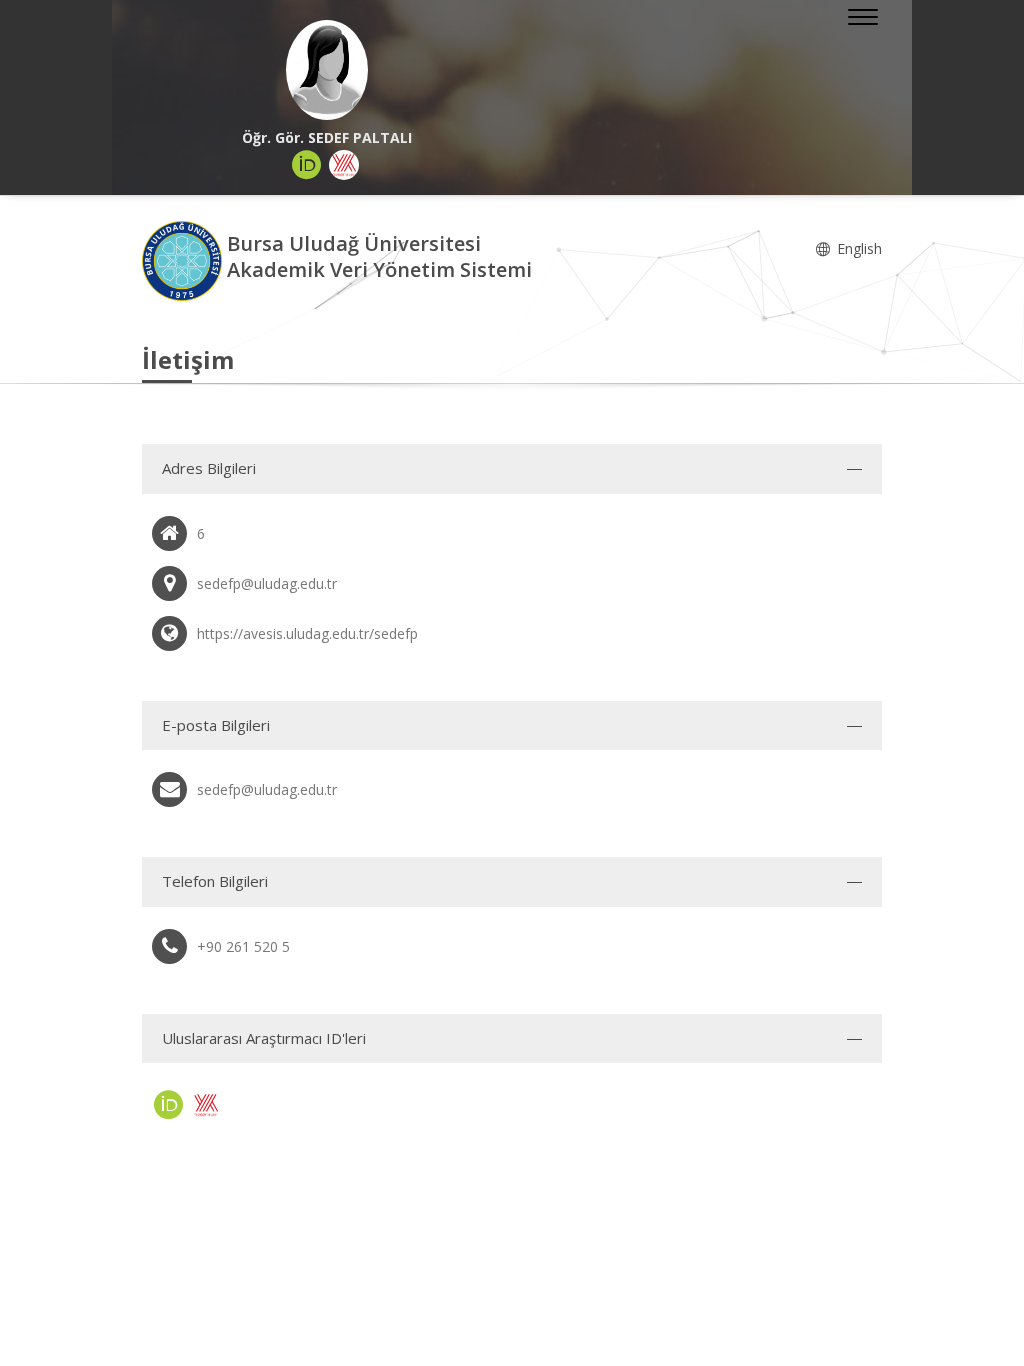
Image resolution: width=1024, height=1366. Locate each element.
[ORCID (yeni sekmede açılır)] (307, 165)
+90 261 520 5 (243, 946)
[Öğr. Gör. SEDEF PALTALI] (327, 70)
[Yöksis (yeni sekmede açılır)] (344, 165)
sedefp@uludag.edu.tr (267, 789)
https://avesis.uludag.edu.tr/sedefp (307, 633)
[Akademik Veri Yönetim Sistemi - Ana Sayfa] (184, 259)
